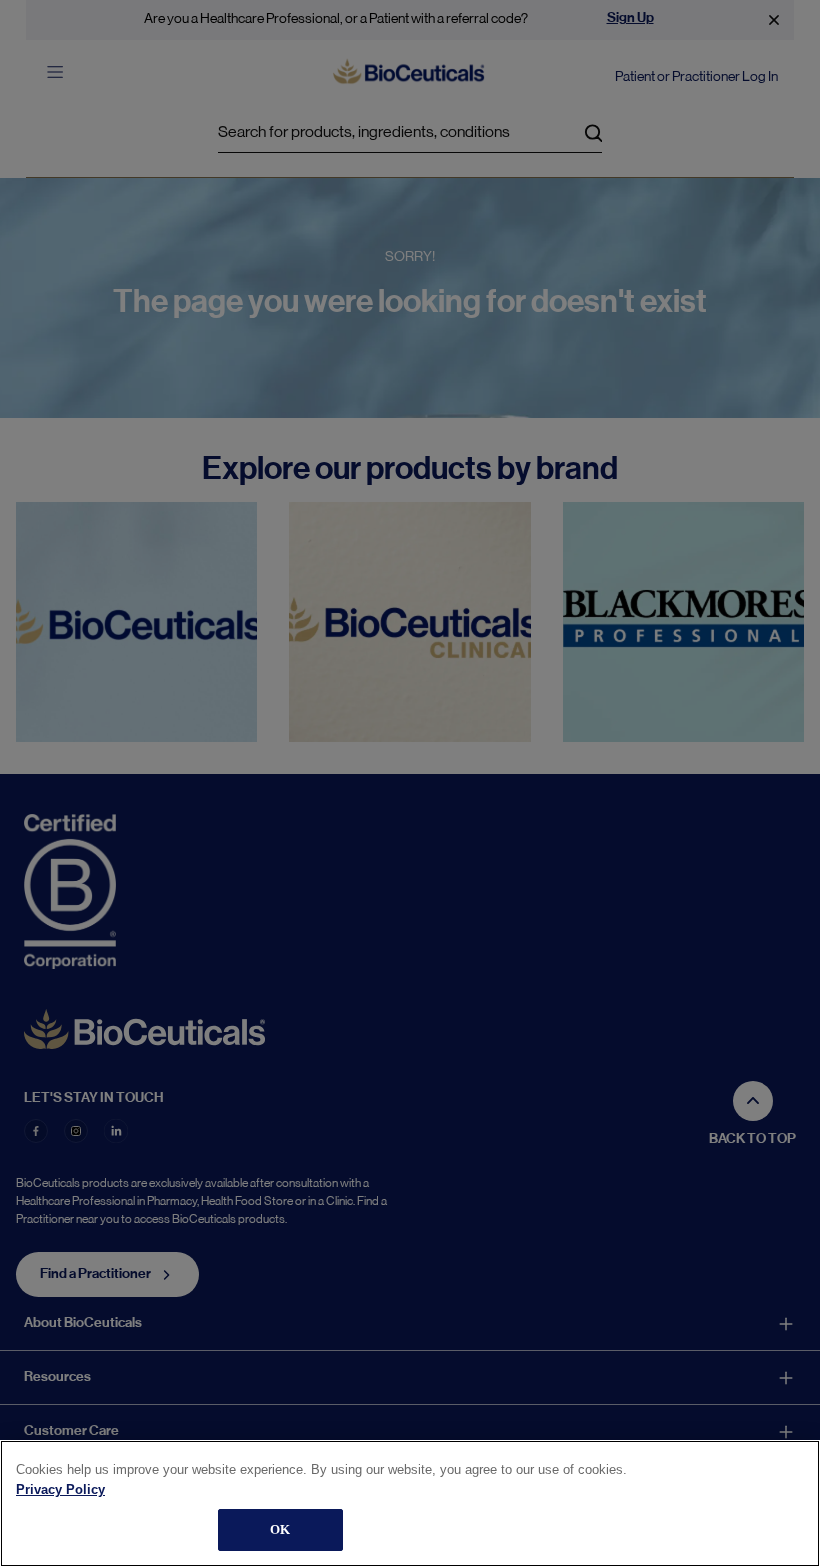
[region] (410, 1503)
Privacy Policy (60, 1489)
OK (280, 1529)
